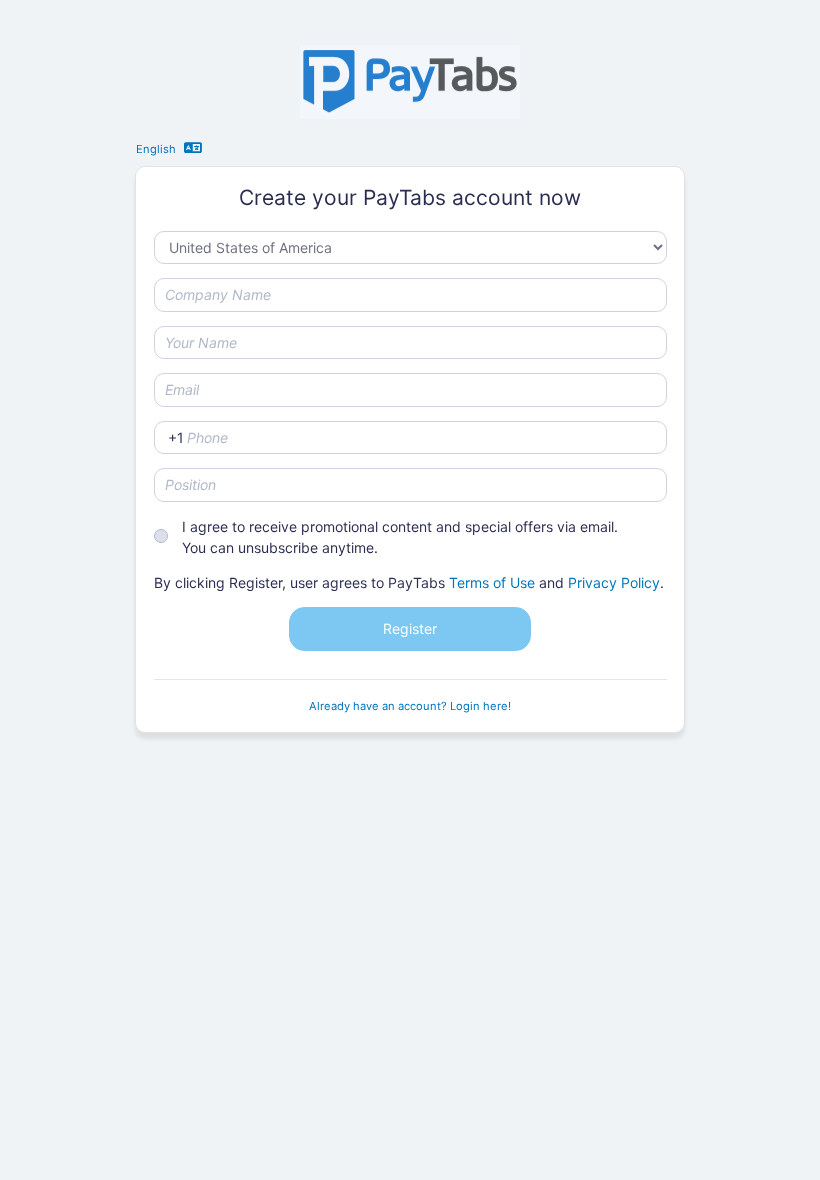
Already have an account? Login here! (410, 706)
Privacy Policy (614, 582)
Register (410, 628)
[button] (196, 147)
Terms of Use (492, 582)
